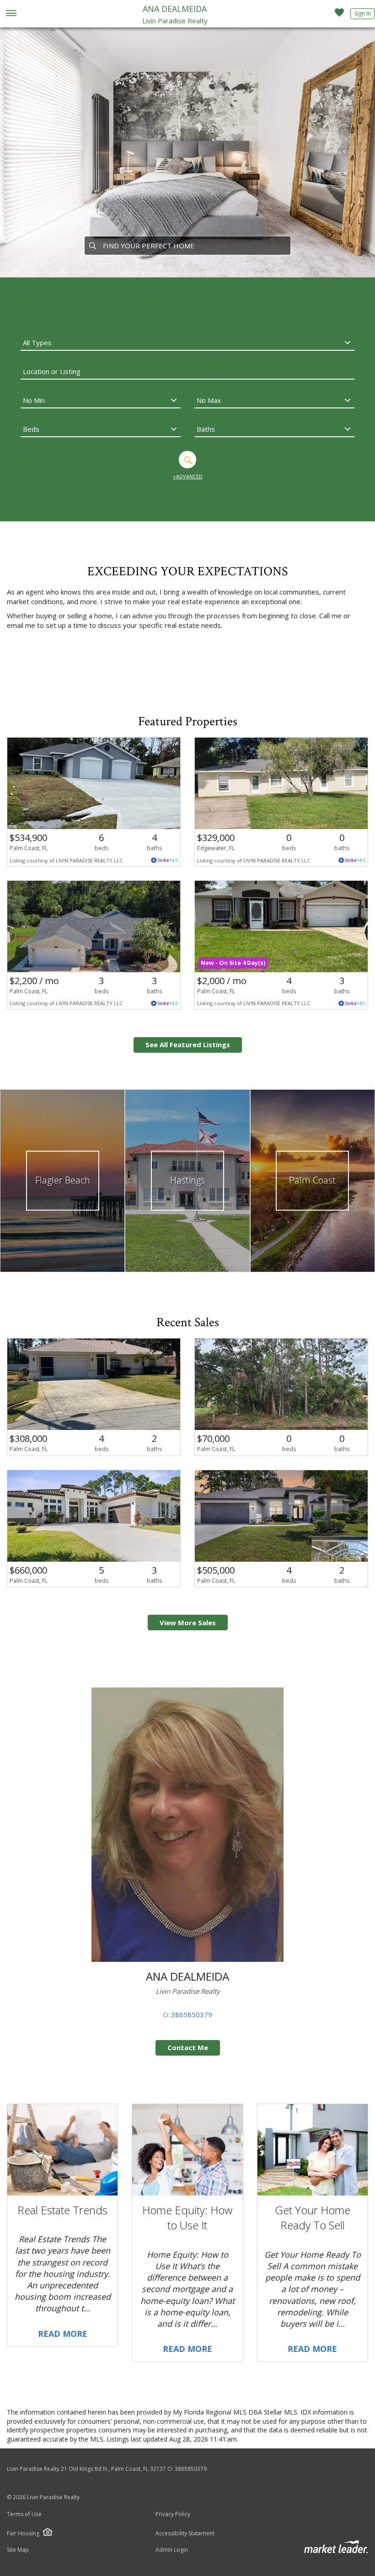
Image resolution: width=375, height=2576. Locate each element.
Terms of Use (24, 2514)
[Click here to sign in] (339, 15)
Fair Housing (23, 2533)
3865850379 (192, 2014)
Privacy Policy (173, 2514)
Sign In (363, 13)
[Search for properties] (92, 246)
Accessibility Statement (185, 2533)
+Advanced (188, 476)
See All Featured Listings (188, 1044)
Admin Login (172, 2550)
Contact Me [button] (188, 2047)
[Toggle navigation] (11, 14)
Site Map (18, 2550)
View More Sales (188, 1623)
